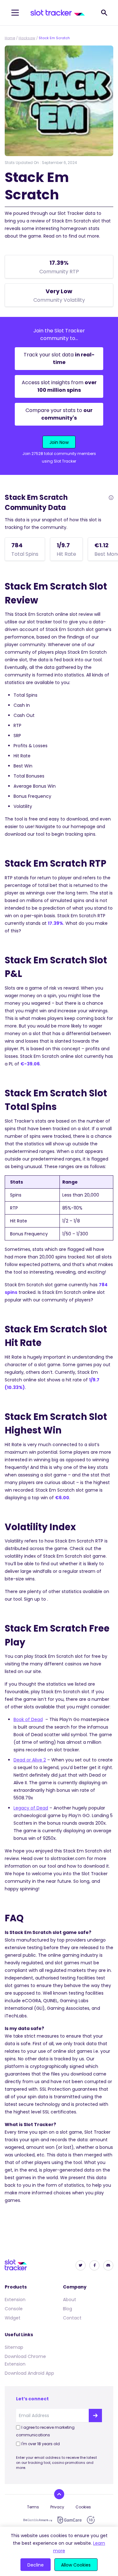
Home (10, 38)
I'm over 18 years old (41, 2444)
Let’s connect (32, 2399)
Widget (13, 2318)
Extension (15, 2300)
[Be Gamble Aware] (38, 2520)
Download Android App (29, 2373)
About (70, 2300)
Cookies (83, 2507)
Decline (36, 2565)
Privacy (57, 2507)
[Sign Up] (95, 2415)
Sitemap (14, 2347)
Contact (72, 2318)
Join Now (59, 442)
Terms (33, 2507)
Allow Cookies (76, 2565)
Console (14, 2309)
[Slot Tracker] (58, 13)
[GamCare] (70, 2520)
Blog (67, 2309)
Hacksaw (27, 38)
